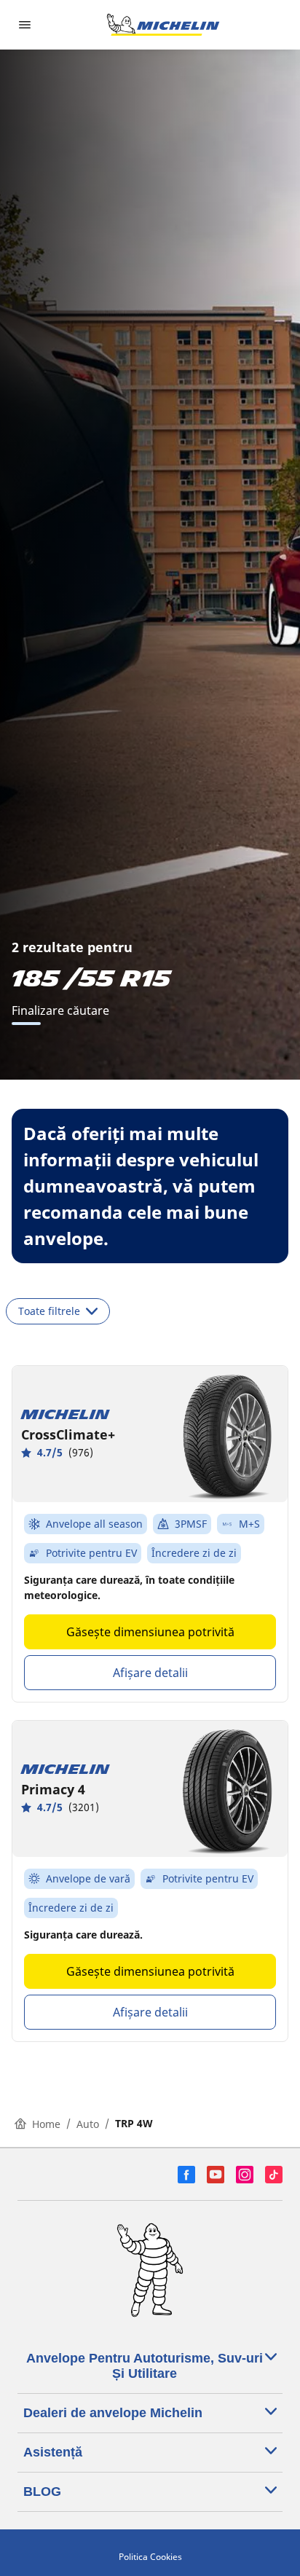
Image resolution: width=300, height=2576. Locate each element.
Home (46, 2124)
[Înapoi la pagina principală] (163, 25)
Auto (88, 2124)
